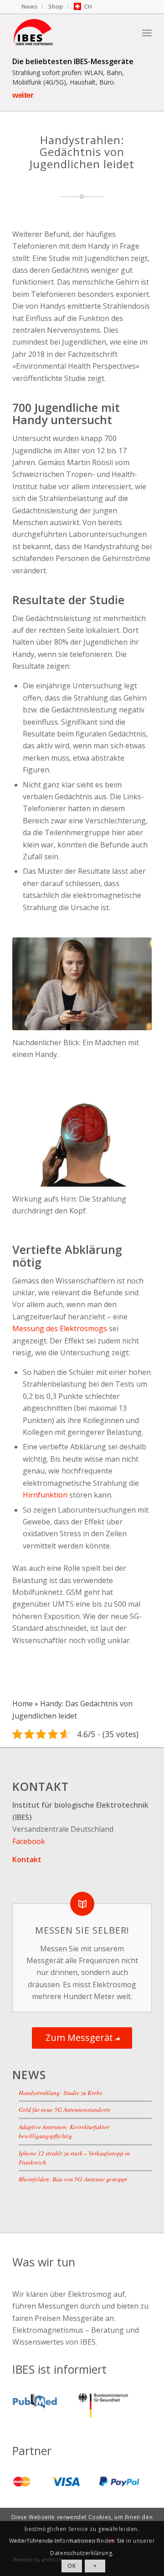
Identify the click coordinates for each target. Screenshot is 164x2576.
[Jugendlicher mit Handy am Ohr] (82, 1140)
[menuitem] (30, 7)
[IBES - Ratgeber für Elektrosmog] (68, 32)
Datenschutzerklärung (81, 2553)
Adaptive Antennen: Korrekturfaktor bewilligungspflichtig (64, 2131)
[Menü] (147, 32)
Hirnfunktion (45, 1495)
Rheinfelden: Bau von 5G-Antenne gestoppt (73, 2179)
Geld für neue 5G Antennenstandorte (65, 2109)
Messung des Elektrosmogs (60, 1328)
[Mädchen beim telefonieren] (82, 984)
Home (23, 1704)
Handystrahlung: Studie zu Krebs (60, 2092)
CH (88, 6)
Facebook (29, 1841)
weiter (23, 95)
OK (72, 2566)
